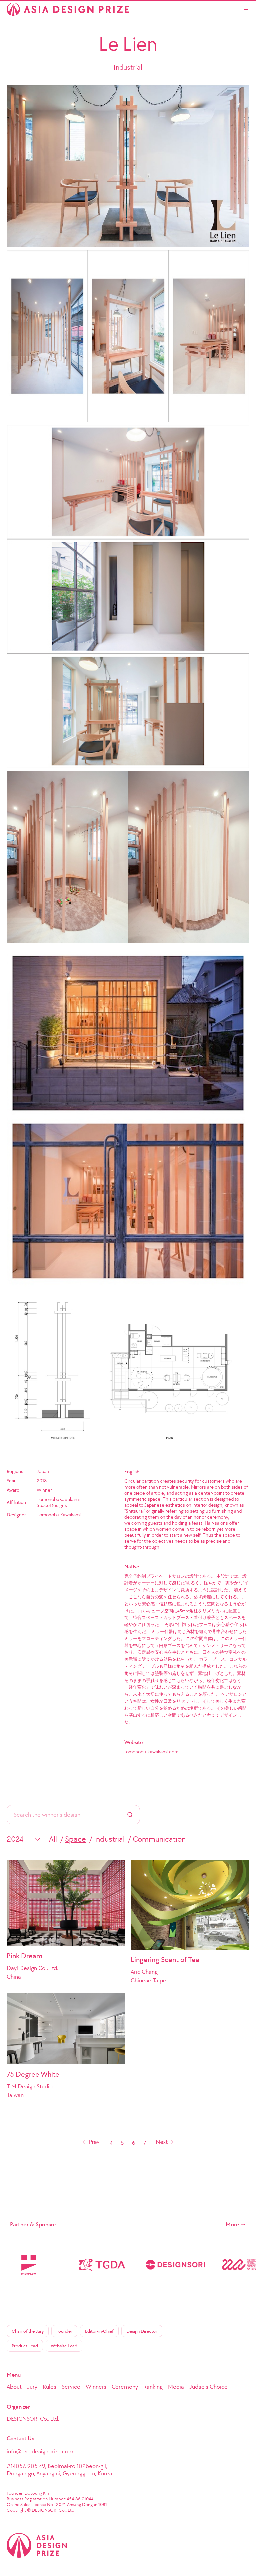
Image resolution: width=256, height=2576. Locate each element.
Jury (32, 2387)
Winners (96, 2387)
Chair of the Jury (28, 2331)
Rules (49, 2387)
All (53, 1839)
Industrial (109, 1839)
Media (176, 2387)
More (232, 2224)
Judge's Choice (208, 2387)
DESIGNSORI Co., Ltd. (33, 2419)
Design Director (142, 2331)
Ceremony (125, 2387)
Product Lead (25, 2346)
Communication (159, 1839)
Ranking (153, 2387)
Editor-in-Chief (99, 2331)
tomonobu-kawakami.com (151, 1752)
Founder (64, 2331)
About (14, 2387)
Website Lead (64, 2346)
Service (71, 2387)
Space (75, 1839)
